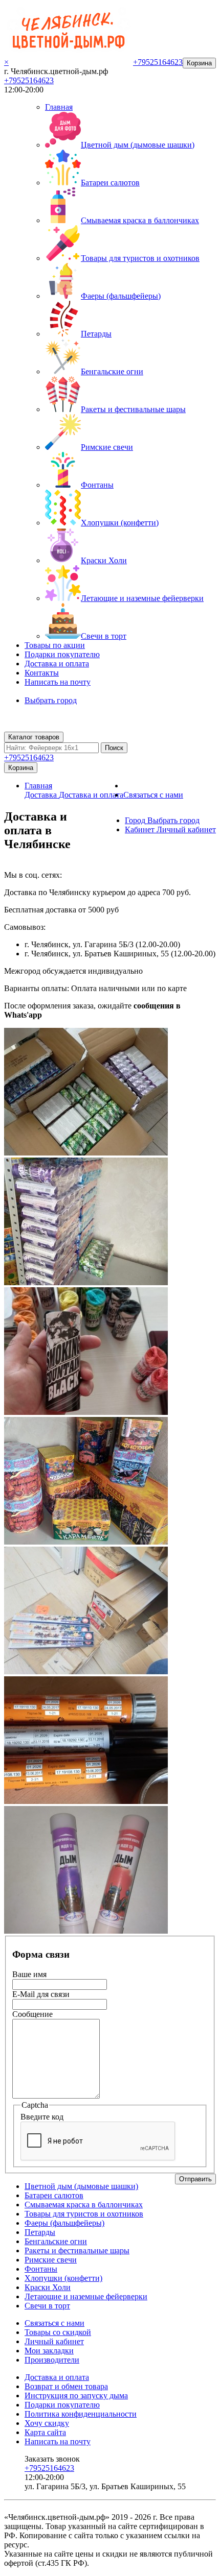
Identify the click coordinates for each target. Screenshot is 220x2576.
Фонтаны (97, 485)
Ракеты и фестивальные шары (133, 409)
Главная (59, 107)
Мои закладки (49, 2351)
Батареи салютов (110, 183)
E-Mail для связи (41, 1994)
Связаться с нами (153, 795)
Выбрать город (51, 700)
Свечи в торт (104, 636)
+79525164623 (29, 80)
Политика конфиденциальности (81, 2414)
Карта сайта (45, 2432)
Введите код (42, 2117)
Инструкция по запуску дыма (76, 2396)
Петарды (96, 334)
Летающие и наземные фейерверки (142, 598)
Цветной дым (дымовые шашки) (138, 145)
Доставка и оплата (57, 664)
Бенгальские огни (112, 371)
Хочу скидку (47, 2423)
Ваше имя (29, 1974)
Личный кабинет (54, 2341)
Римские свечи (107, 447)
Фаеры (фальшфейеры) (121, 296)
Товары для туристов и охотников (140, 258)
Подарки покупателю (62, 654)
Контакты (42, 673)
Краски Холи (104, 560)
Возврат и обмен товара (66, 2386)
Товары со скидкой (58, 2332)
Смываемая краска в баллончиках (140, 220)
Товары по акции (55, 645)
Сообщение (32, 2014)
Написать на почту (58, 682)
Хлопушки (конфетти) (120, 523)
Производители (52, 2360)
